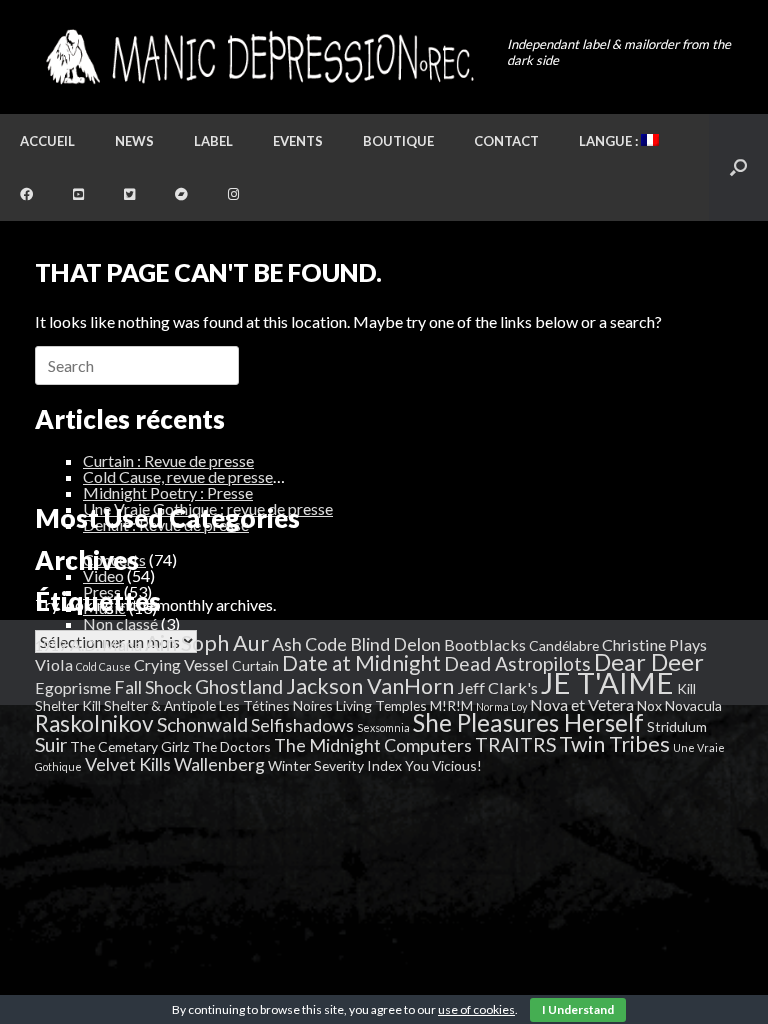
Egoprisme (73, 687)
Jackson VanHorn (370, 686)
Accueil (47, 141)
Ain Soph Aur (207, 643)
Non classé (120, 623)
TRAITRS (515, 744)
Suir (51, 744)
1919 (51, 645)
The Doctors (231, 746)
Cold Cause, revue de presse (178, 476)
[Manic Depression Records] (258, 57)
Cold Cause (103, 666)
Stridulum (677, 726)
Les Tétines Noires (276, 705)
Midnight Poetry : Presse (168, 492)
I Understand (578, 1009)
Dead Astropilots (517, 663)
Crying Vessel (181, 664)
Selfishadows (302, 725)
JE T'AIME (607, 682)
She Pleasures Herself (528, 722)
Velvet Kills (128, 764)
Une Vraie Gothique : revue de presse (208, 508)
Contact (506, 141)
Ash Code (309, 644)
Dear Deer (649, 662)
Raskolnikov (94, 723)
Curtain (255, 665)
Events (298, 141)
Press (102, 591)
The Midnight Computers (373, 745)
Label (213, 141)
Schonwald (202, 724)
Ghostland (239, 686)
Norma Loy (501, 706)
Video (103, 575)
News (134, 141)
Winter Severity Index (335, 765)
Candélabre (564, 645)
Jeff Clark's (497, 687)
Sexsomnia (383, 727)
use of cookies (476, 1009)
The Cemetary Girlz (129, 746)
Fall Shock (153, 687)
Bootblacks (485, 644)
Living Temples (381, 705)
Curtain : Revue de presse (168, 460)
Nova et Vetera (582, 704)
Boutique (398, 141)
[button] (738, 167)
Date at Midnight (361, 663)
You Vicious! (443, 765)
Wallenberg (219, 764)
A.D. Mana (106, 644)
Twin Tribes (614, 744)
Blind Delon (395, 644)
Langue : (610, 141)
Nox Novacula (679, 705)
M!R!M (451, 705)
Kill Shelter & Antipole (149, 705)
